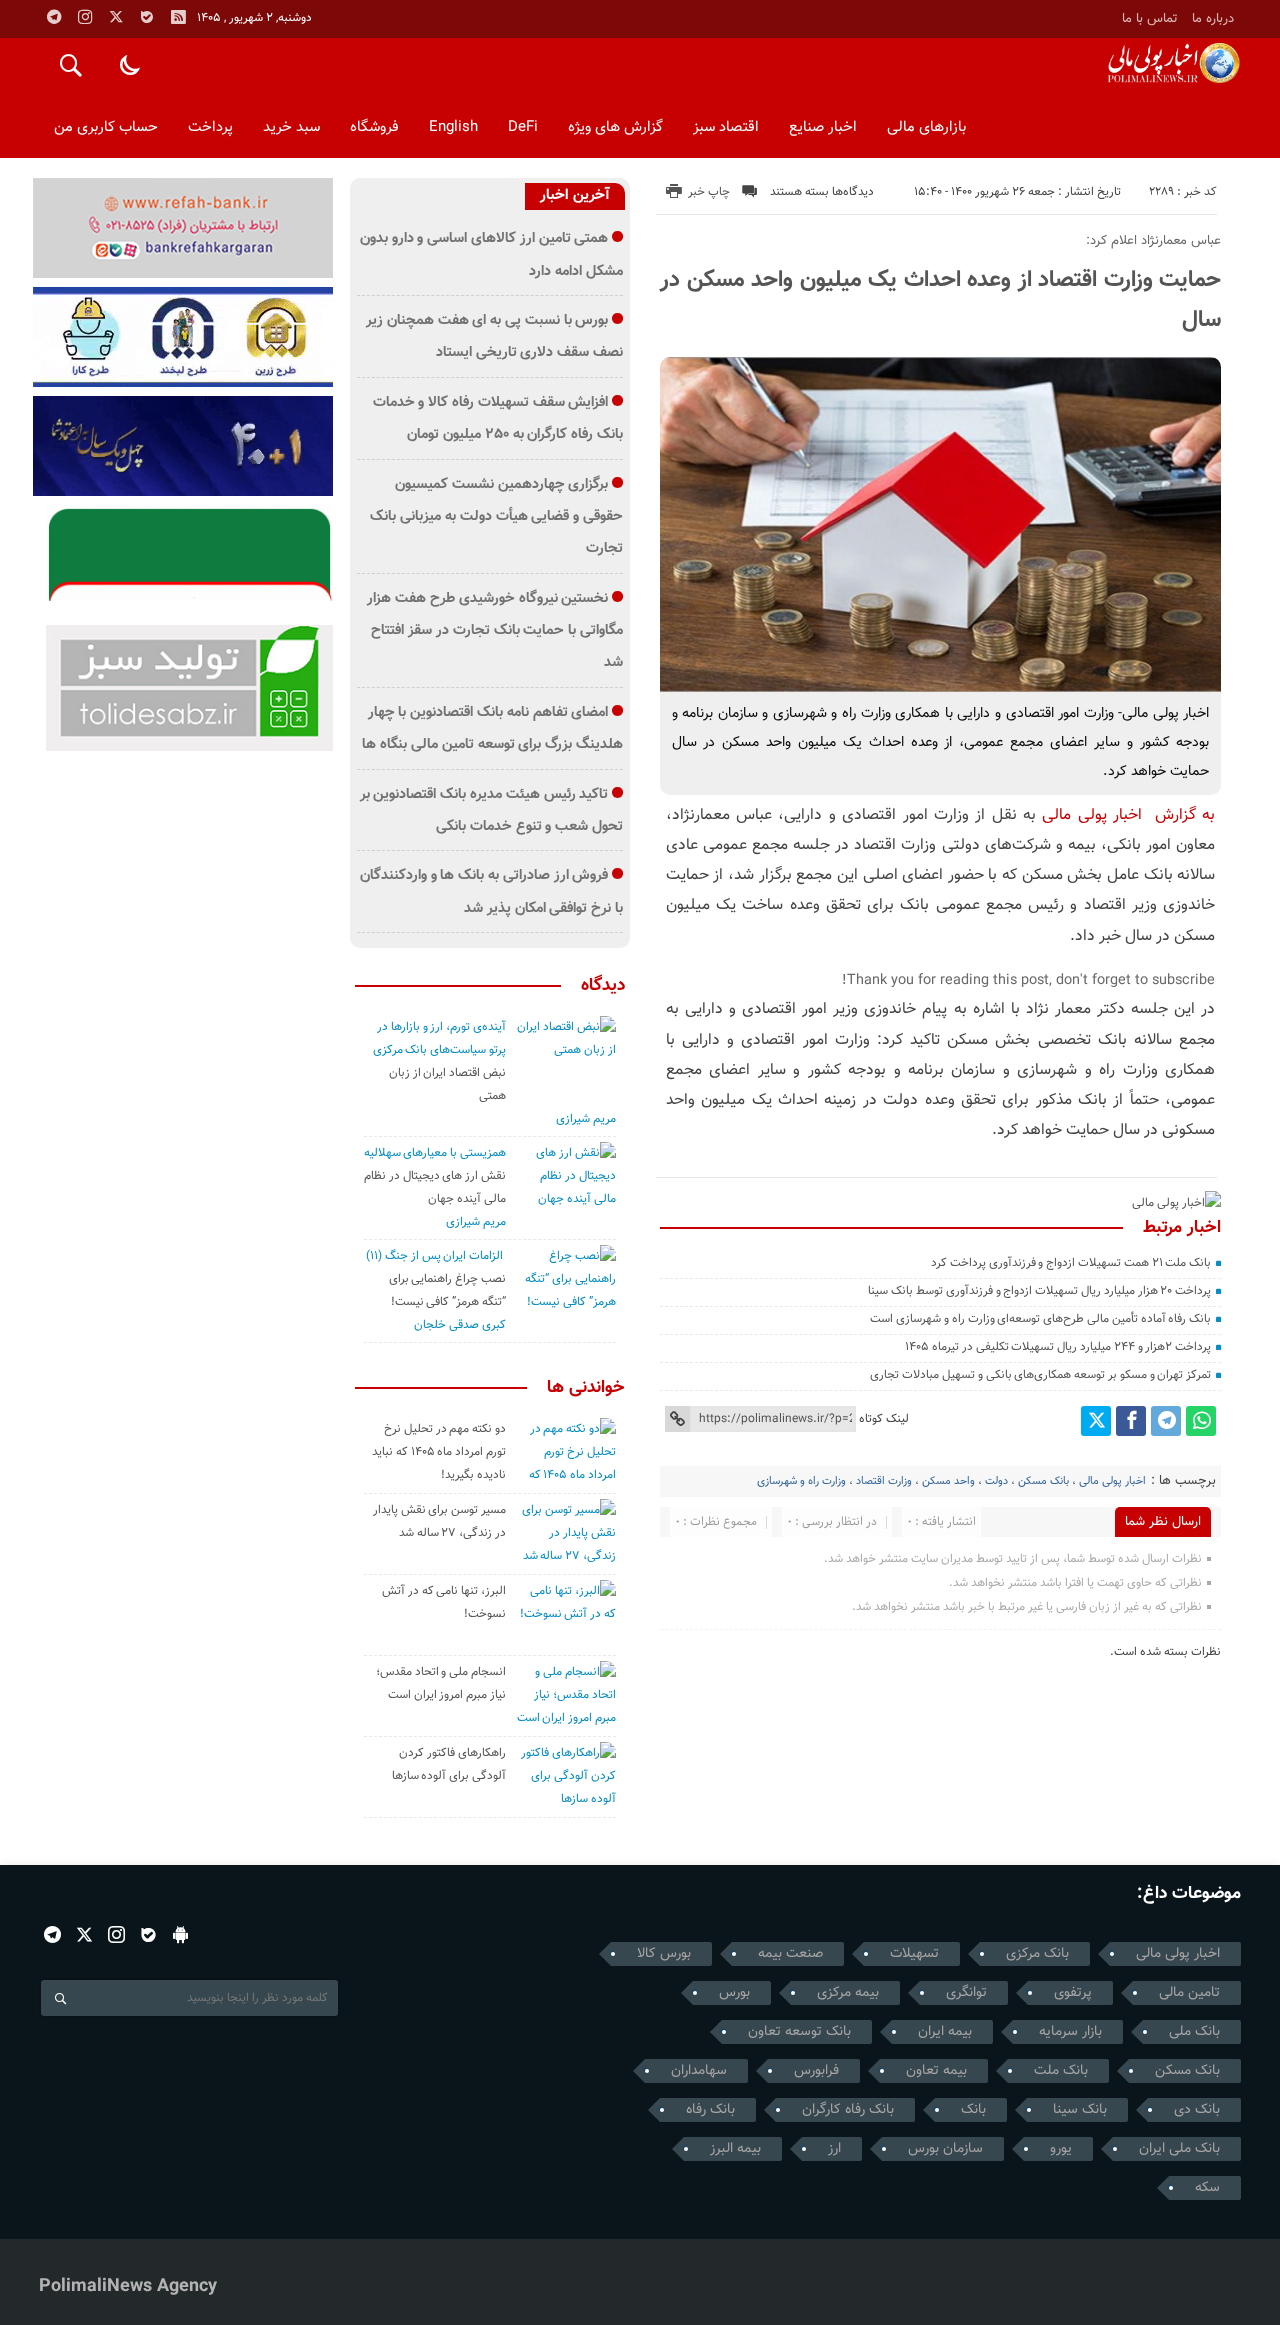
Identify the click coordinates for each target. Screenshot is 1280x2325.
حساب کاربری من (106, 127)
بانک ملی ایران (1179, 2149)
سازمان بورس (945, 2149)
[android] (180, 1934)
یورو (1061, 2149)
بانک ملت (1061, 2071)
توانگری (966, 1993)
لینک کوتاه (884, 1419)
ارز (834, 2149)
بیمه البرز (735, 2149)
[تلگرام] (54, 17)
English (453, 127)
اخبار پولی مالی (1112, 1481)
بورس (734, 1993)
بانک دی (1197, 2110)
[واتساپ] (1201, 1421)
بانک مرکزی (1037, 1954)
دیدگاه (603, 986)
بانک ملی (1194, 2032)
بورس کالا (664, 1954)
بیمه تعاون (936, 2071)
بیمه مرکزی (848, 1993)
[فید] (178, 17)
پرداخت (210, 127)
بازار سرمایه (1070, 2032)
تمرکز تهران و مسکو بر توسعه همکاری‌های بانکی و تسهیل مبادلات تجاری (1040, 1375)
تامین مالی (1189, 1993)
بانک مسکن (1043, 1481)
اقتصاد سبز (726, 127)
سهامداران (699, 2071)
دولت (996, 1481)
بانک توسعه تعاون (799, 2032)
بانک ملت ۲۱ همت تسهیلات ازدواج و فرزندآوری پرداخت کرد (1071, 1263)
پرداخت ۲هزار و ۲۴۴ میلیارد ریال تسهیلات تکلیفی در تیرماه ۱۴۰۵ (1058, 1347)
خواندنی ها (586, 1388)
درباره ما (1213, 18)
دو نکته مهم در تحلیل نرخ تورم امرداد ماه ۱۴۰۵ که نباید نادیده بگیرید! (439, 1452)
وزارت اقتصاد (884, 1481)
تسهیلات (914, 1954)
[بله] (147, 17)
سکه (1207, 2188)
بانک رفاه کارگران (848, 2110)
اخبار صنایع (823, 127)
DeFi (523, 127)
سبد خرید (291, 127)
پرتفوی (1073, 1993)
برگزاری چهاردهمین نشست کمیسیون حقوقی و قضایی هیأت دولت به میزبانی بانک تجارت (496, 517)
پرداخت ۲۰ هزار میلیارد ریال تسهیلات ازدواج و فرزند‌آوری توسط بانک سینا (1039, 1291)
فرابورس (816, 2071)
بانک (973, 2110)
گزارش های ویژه (615, 127)
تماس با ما (1150, 18)
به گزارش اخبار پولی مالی (1128, 815)
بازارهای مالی (926, 127)
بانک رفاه (710, 2110)
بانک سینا (1080, 2110)
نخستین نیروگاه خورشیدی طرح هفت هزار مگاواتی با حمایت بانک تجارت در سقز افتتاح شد (495, 631)
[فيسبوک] (1131, 1421)
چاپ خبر (709, 192)
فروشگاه (374, 127)
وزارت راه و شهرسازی (801, 1481)
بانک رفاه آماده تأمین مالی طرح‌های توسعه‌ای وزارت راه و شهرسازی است (1040, 1319)
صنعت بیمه (790, 1954)
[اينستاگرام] (85, 17)
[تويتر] (116, 17)
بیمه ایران (945, 2032)
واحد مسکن (948, 1481)
